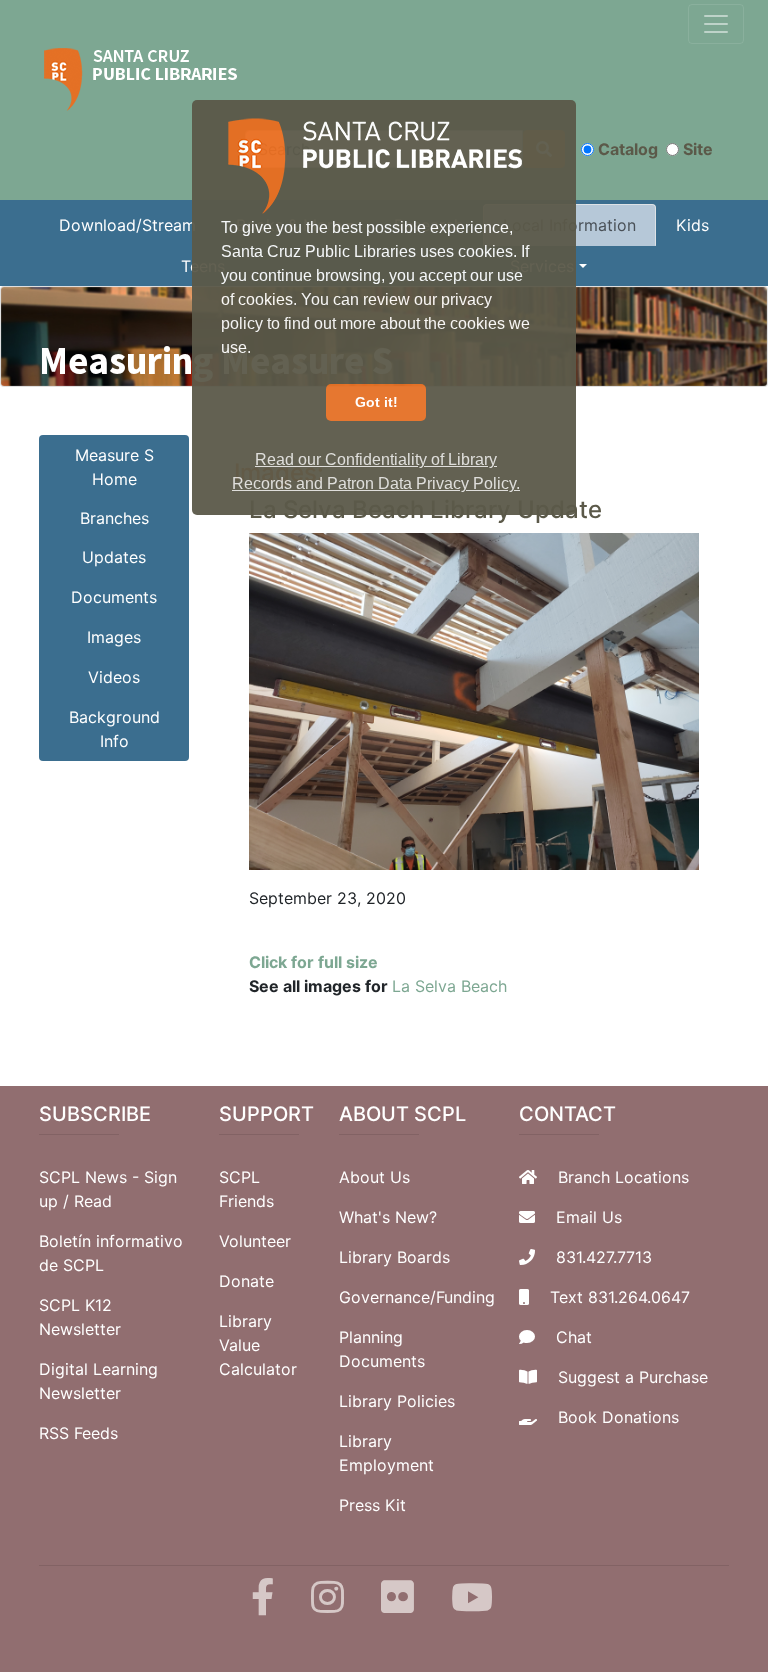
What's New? (388, 1217)
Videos (114, 677)
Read (93, 1201)
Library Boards (394, 1257)
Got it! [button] (376, 402)
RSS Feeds (78, 1433)
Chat (574, 1337)
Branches (114, 518)
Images (114, 637)
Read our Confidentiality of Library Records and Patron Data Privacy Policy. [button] (376, 471)
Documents (114, 597)
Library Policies (397, 1401)
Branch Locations (623, 1177)
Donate (246, 1281)
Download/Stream (127, 225)
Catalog (628, 149)
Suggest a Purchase (633, 1377)
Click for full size (313, 962)
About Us (374, 1177)
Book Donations (618, 1417)
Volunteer (255, 1241)
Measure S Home (114, 467)
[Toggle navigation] (716, 24)
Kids (692, 225)
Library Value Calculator (258, 1345)
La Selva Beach (449, 986)
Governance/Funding (417, 1297)
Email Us (589, 1217)
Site (698, 149)
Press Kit (372, 1505)
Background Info (114, 729)
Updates (114, 557)
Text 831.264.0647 (620, 1297)
